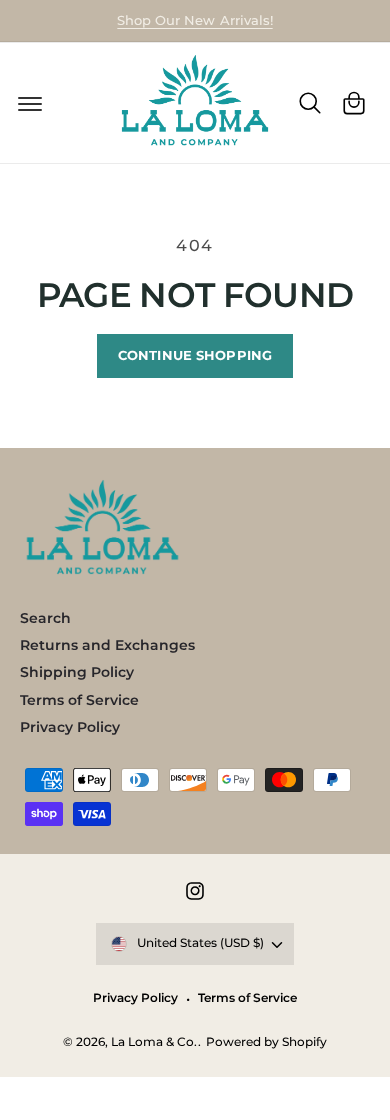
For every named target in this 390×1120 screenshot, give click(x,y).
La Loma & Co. (154, 1042)
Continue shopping (195, 355)
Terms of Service (79, 700)
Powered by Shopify (266, 1042)
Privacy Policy (70, 727)
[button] (30, 103)
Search (45, 618)
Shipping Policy (77, 672)
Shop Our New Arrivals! (194, 20)
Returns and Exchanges (107, 645)
